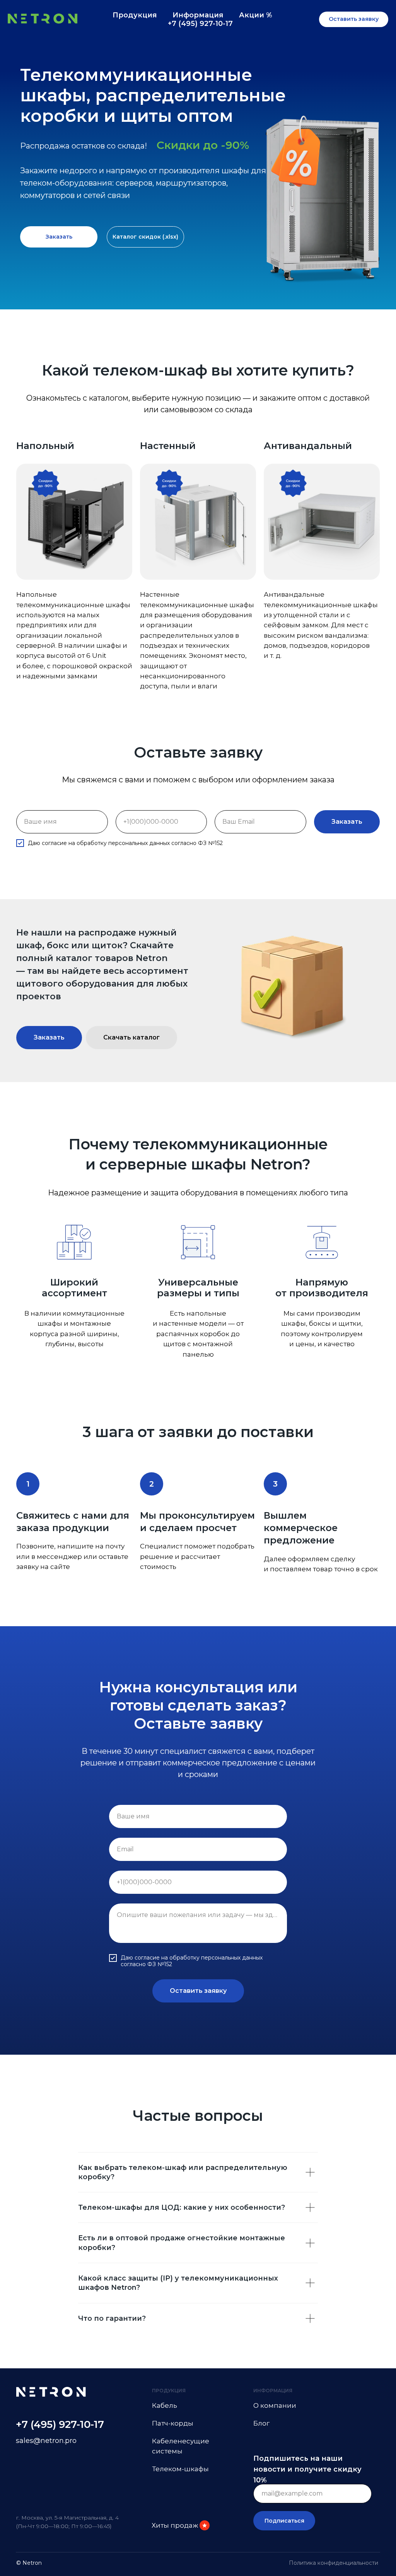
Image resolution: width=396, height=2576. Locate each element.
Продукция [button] (135, 15)
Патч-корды (173, 2423)
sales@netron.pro (46, 2441)
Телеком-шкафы (180, 2469)
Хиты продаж (175, 2525)
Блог (261, 2423)
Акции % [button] (256, 15)
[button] (354, 19)
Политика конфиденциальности (334, 2563)
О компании (275, 2405)
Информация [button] (198, 15)
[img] (205, 2525)
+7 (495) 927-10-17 (200, 24)
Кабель (165, 2405)
